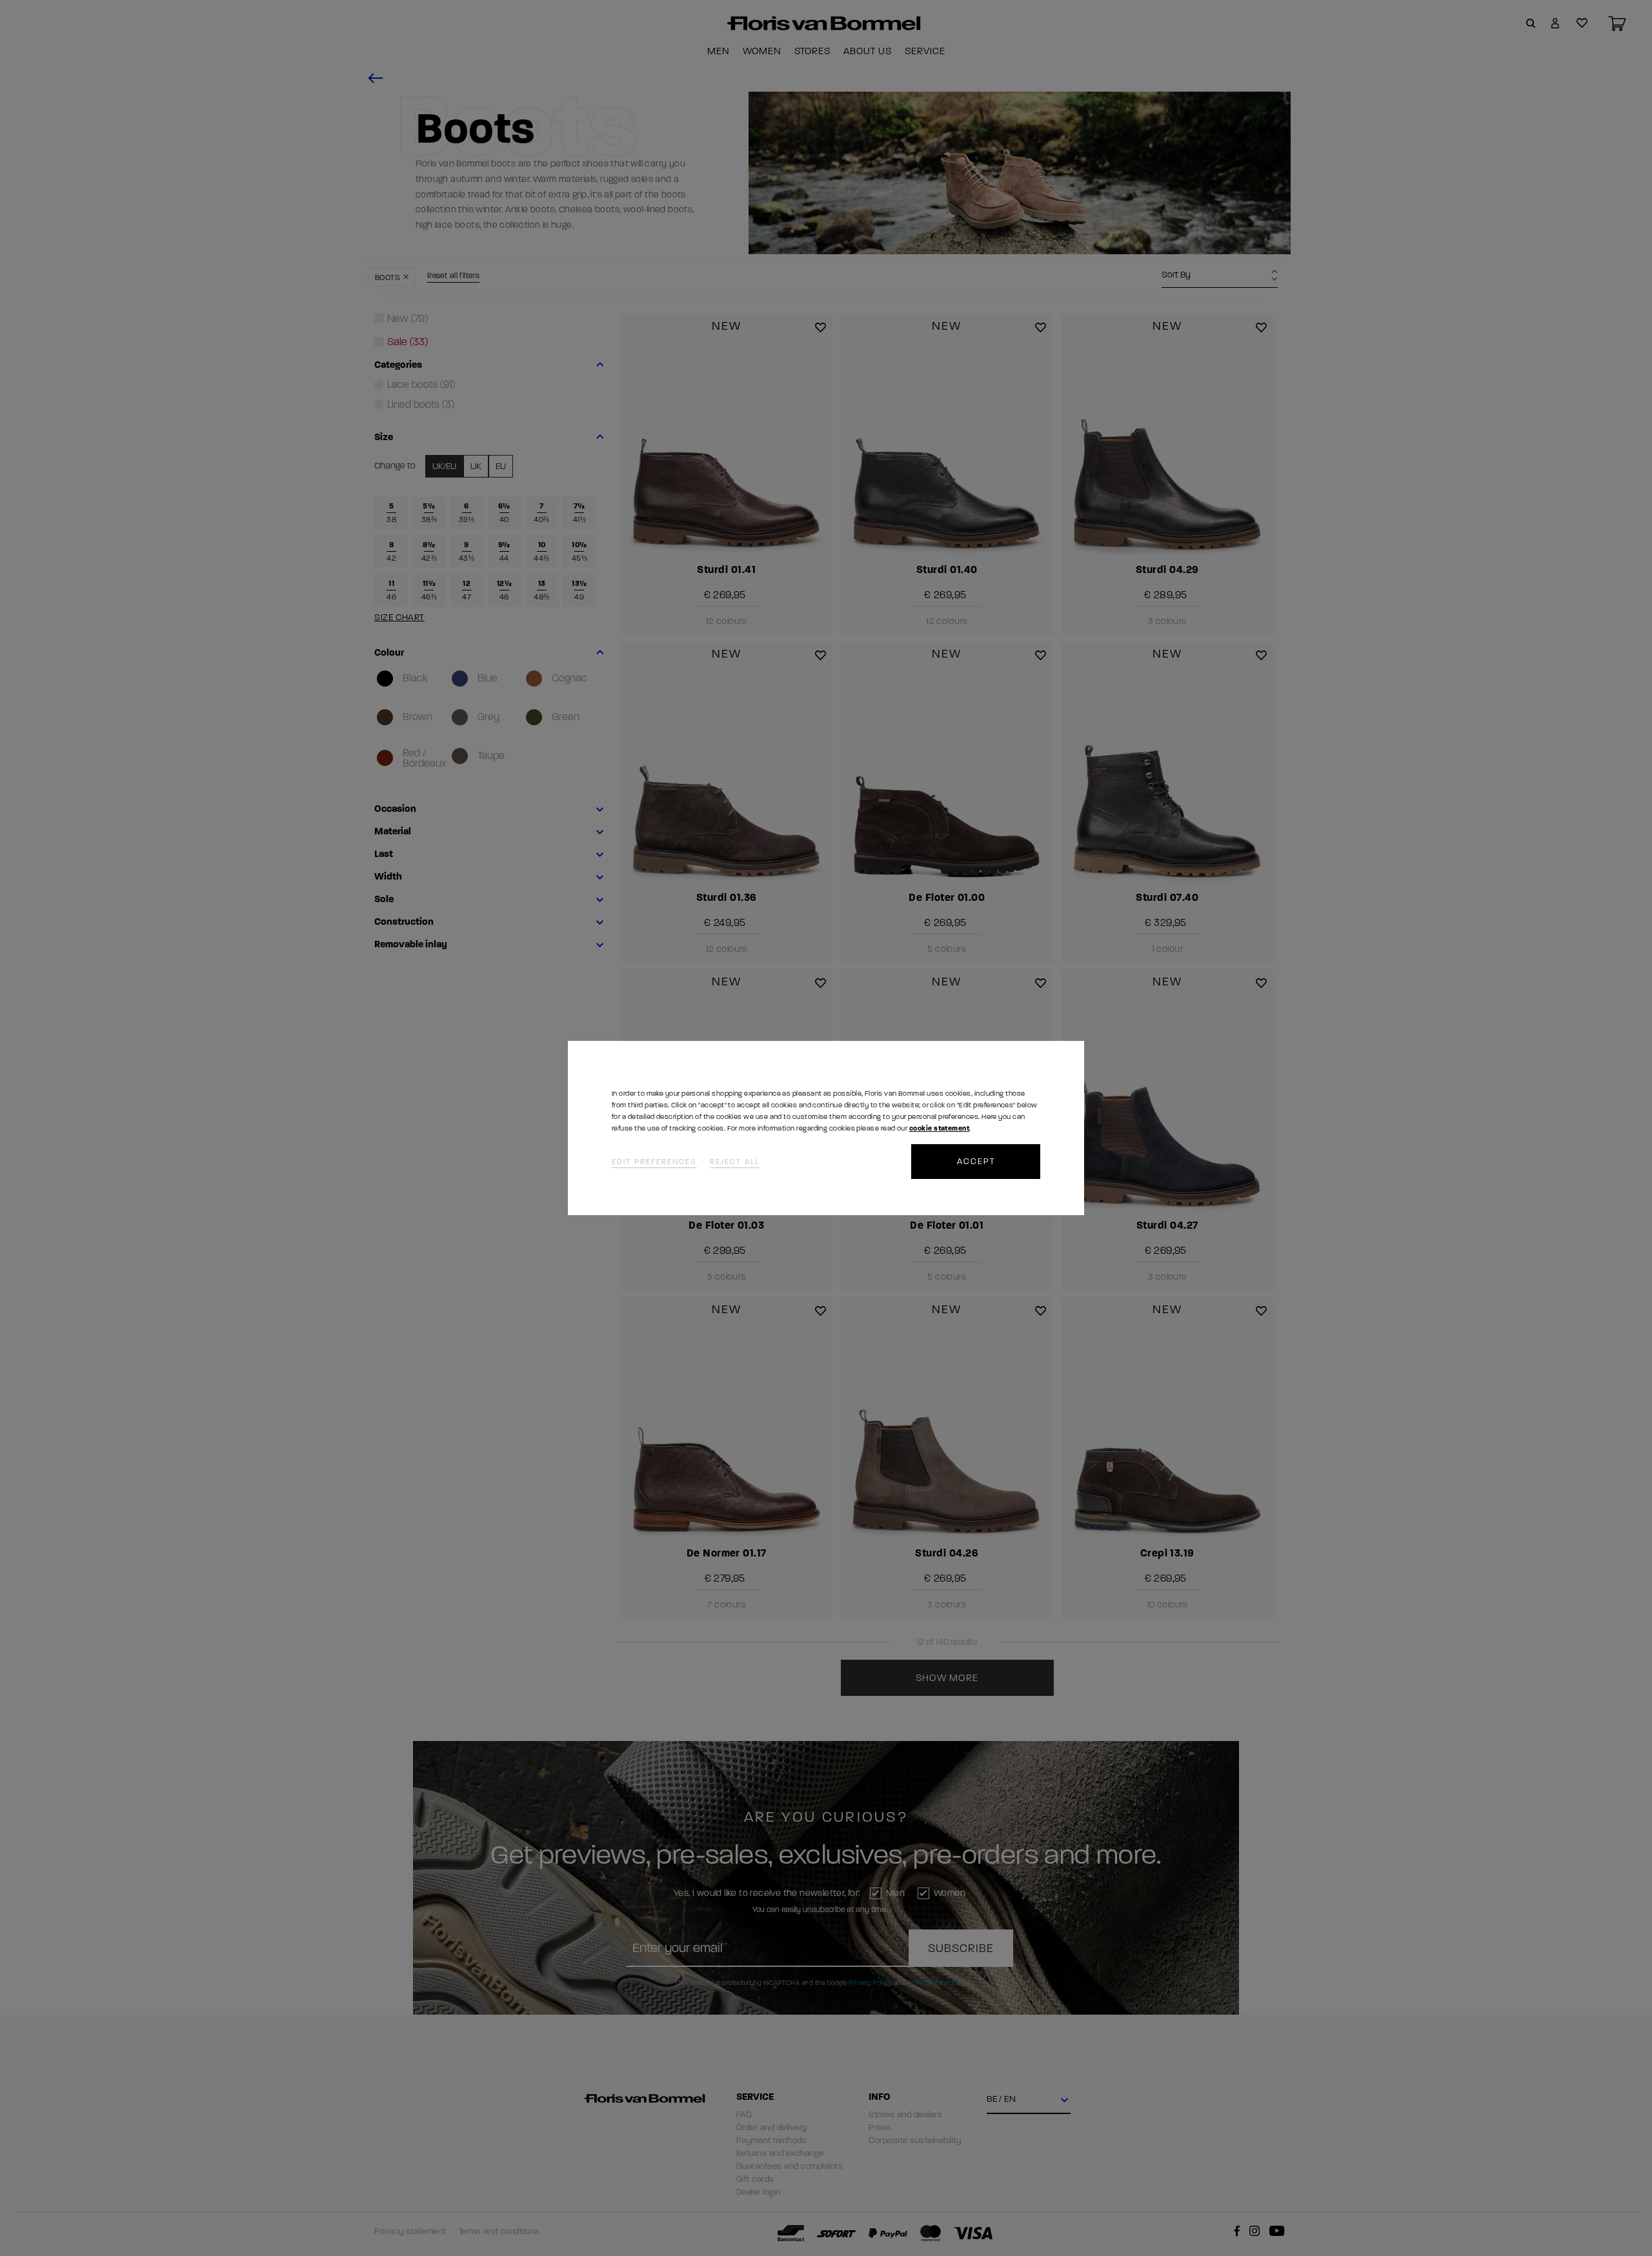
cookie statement (939, 1128)
